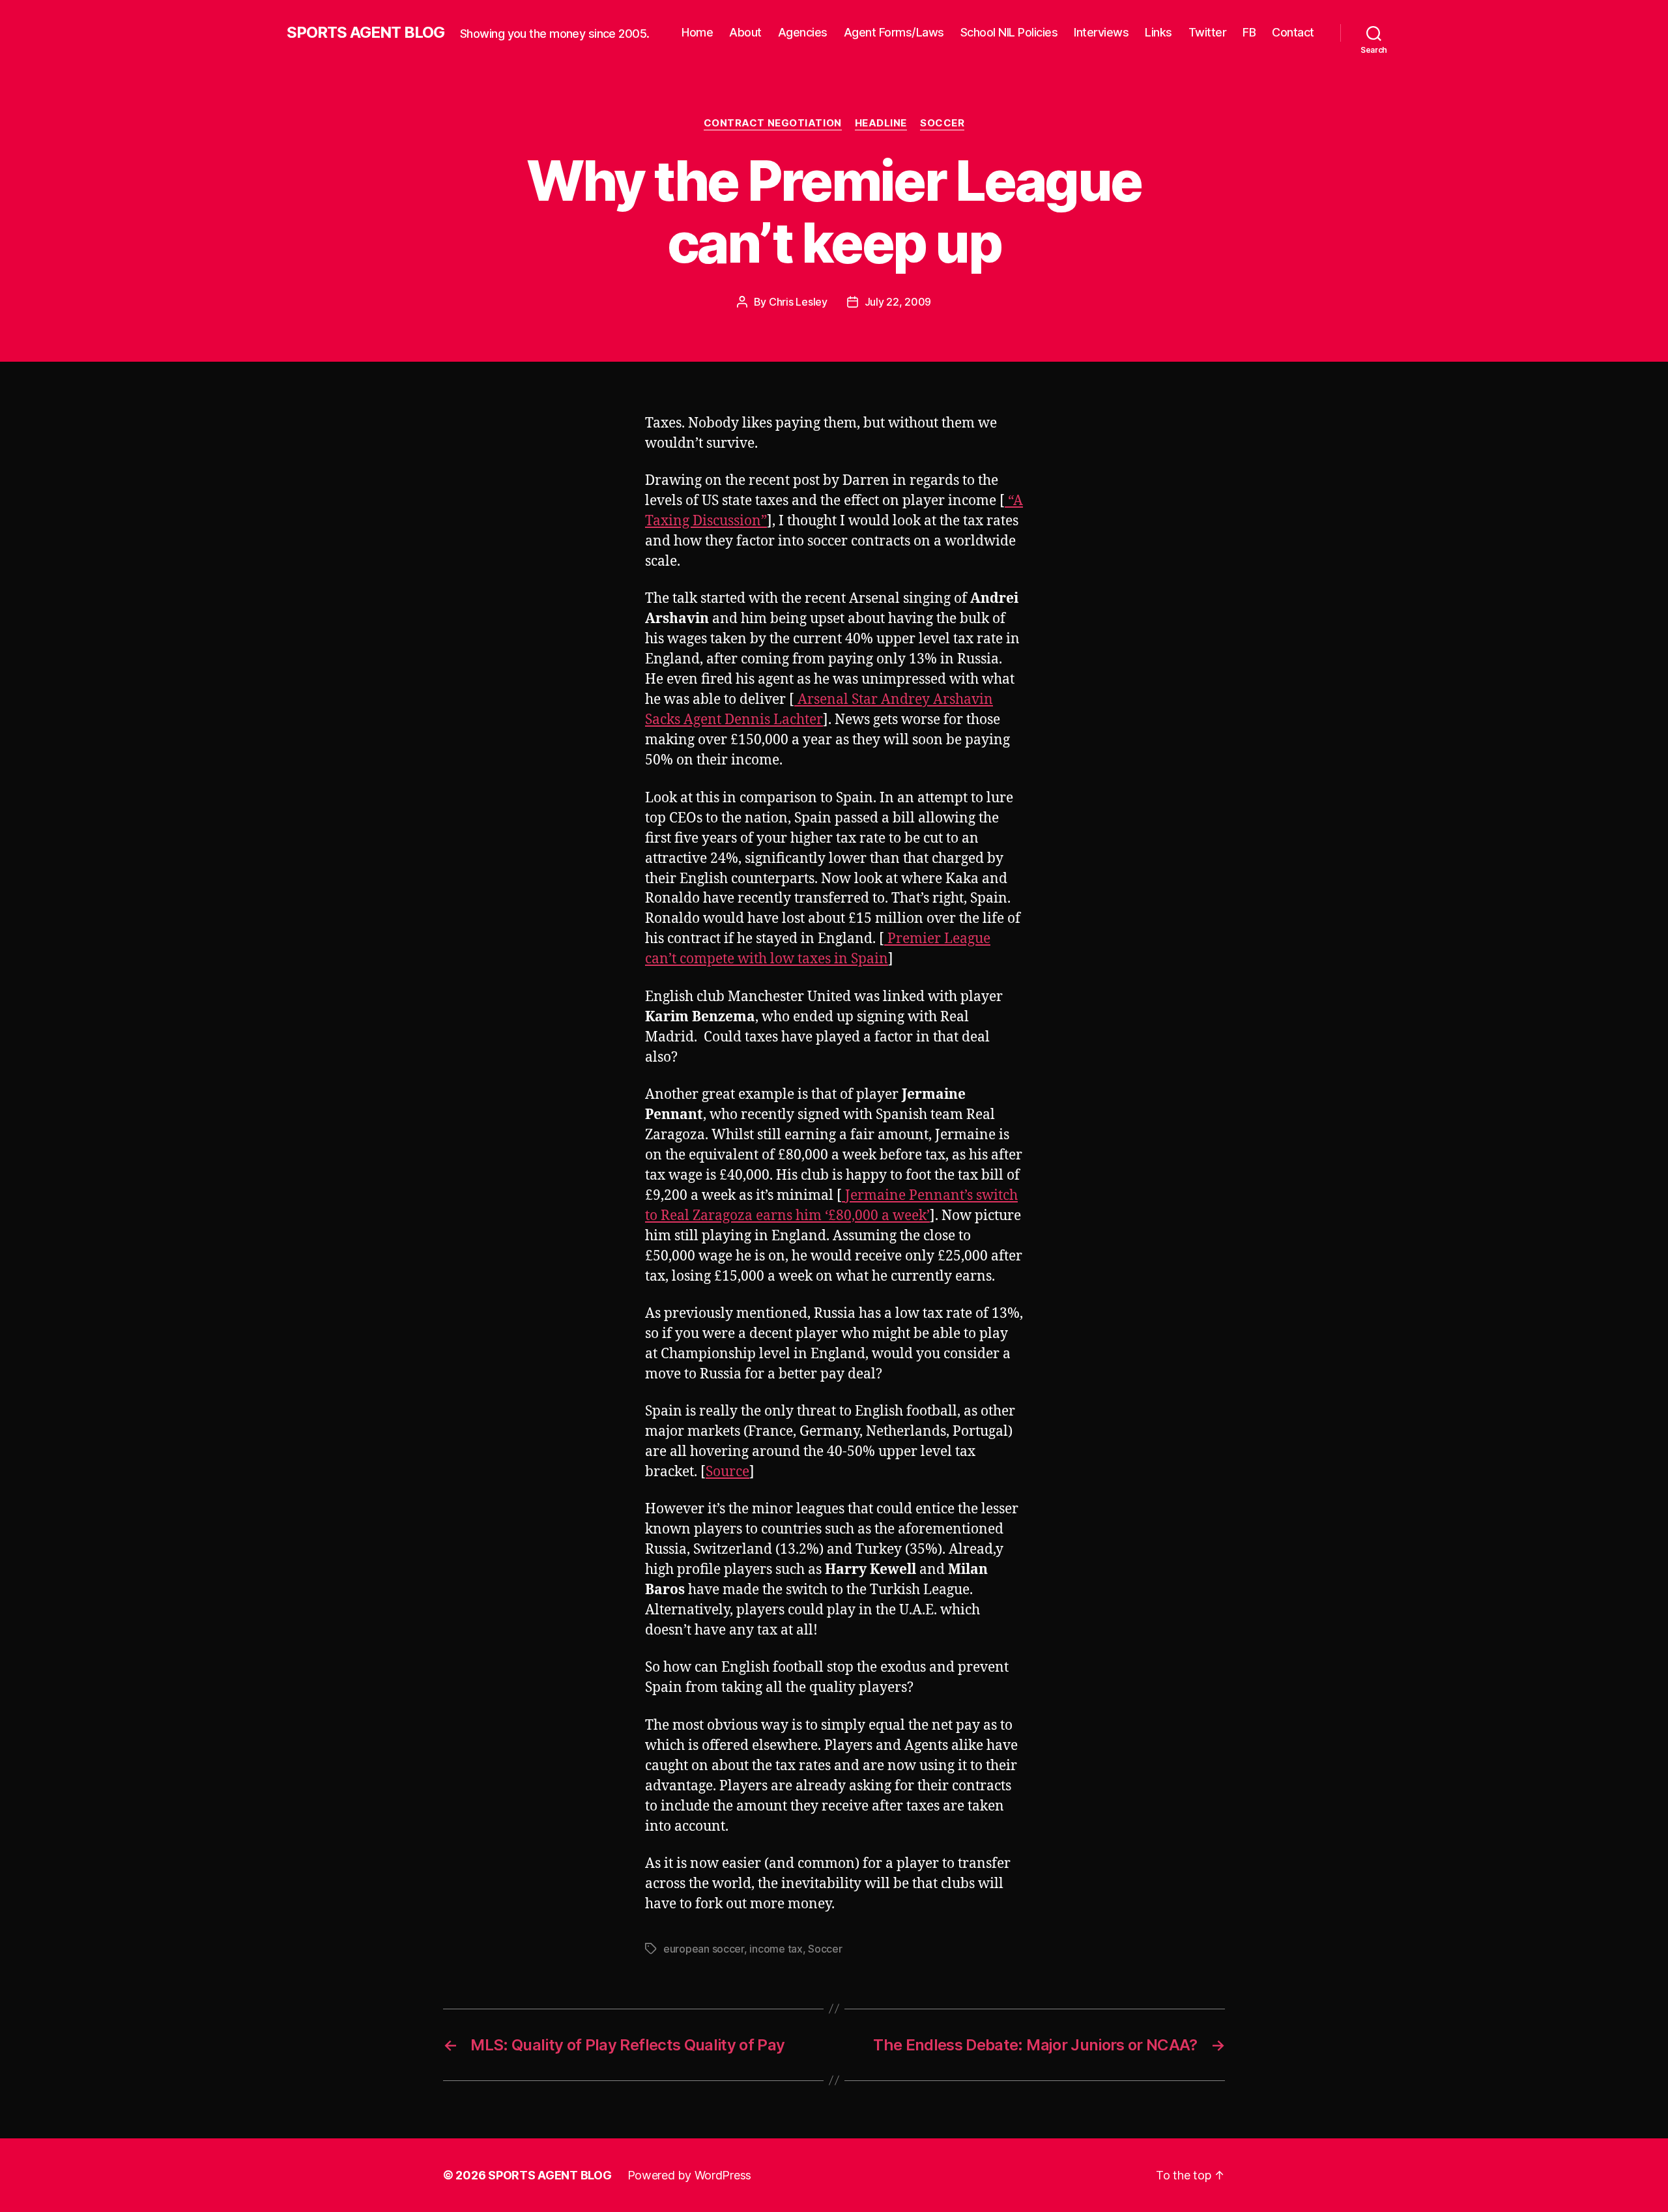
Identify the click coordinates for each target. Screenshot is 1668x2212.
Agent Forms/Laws (894, 32)
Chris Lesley (798, 302)
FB (1249, 32)
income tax (776, 1949)
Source (727, 1472)
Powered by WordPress (690, 2175)
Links (1158, 32)
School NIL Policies (1009, 32)
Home (697, 32)
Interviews (1101, 32)
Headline (881, 123)
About (745, 32)
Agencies (803, 32)
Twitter (1208, 32)
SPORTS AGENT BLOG (366, 33)
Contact (1293, 32)
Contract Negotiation (773, 123)
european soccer (704, 1949)
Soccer (942, 123)
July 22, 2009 (898, 302)
